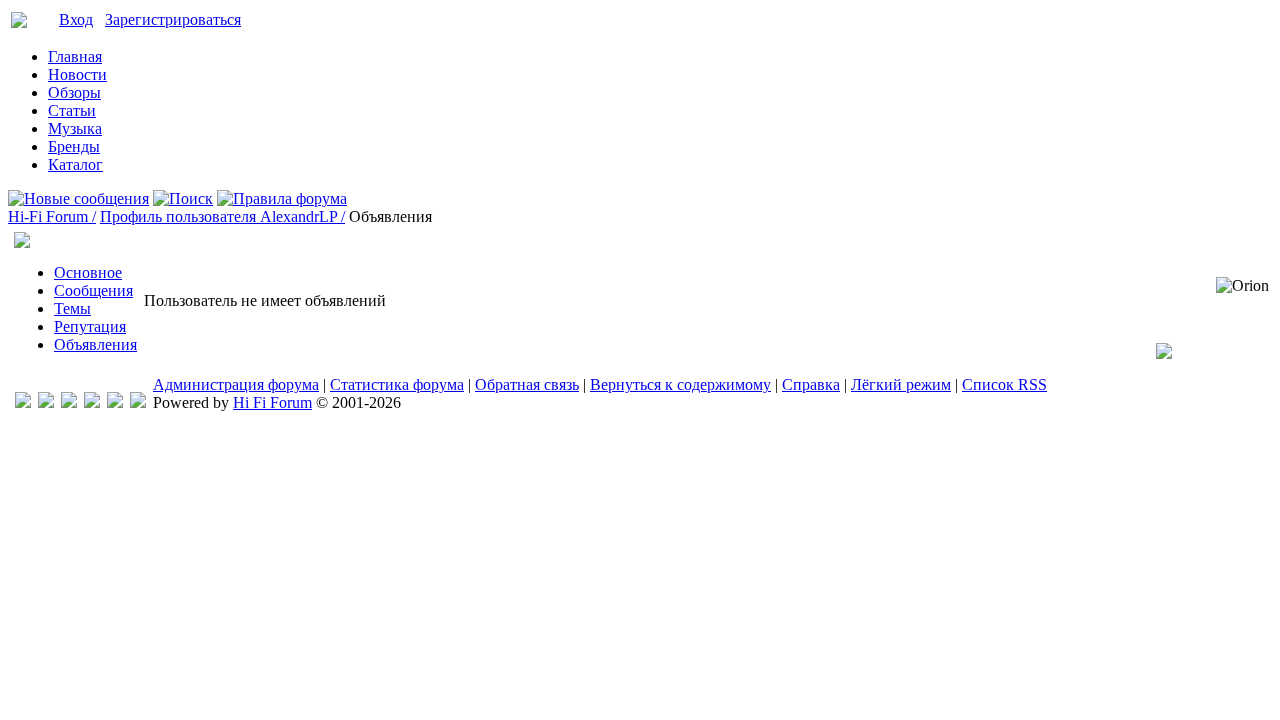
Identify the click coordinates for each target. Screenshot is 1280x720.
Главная (75, 56)
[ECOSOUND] (92, 402)
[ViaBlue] (69, 402)
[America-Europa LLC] (46, 402)
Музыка (75, 128)
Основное (88, 272)
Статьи (72, 110)
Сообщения (93, 290)
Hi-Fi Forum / (52, 216)
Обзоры (74, 92)
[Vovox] (138, 402)
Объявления (95, 344)
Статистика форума (397, 384)
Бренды (74, 146)
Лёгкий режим (901, 384)
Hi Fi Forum (272, 402)
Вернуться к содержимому (680, 384)
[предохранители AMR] (23, 402)
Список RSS (1004, 384)
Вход (76, 19)
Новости (77, 74)
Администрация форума (236, 384)
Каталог (75, 164)
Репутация (90, 326)
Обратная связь (527, 384)
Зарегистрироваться (173, 19)
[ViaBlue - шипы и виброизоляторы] (115, 402)
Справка (811, 384)
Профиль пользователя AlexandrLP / (222, 216)
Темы (72, 308)
